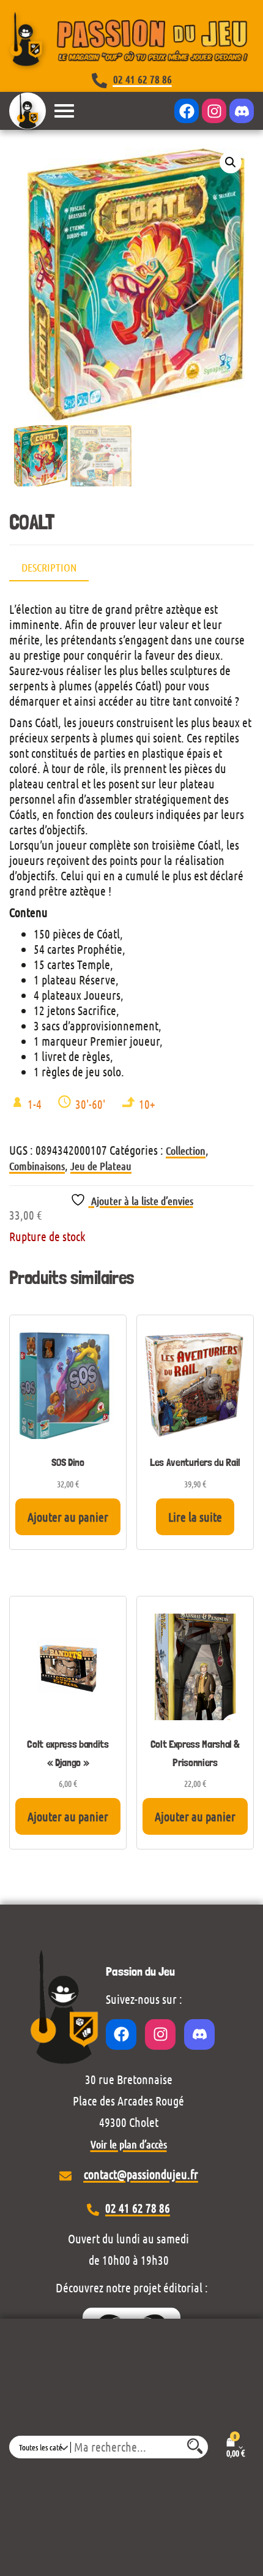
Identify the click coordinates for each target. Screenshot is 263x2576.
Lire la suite (195, 1517)
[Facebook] (187, 111)
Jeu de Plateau (101, 1166)
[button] (231, 162)
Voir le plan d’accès (129, 2144)
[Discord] (242, 111)
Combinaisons (37, 1166)
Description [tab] (49, 567)
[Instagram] (214, 111)
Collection (186, 1150)
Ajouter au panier (68, 1517)
